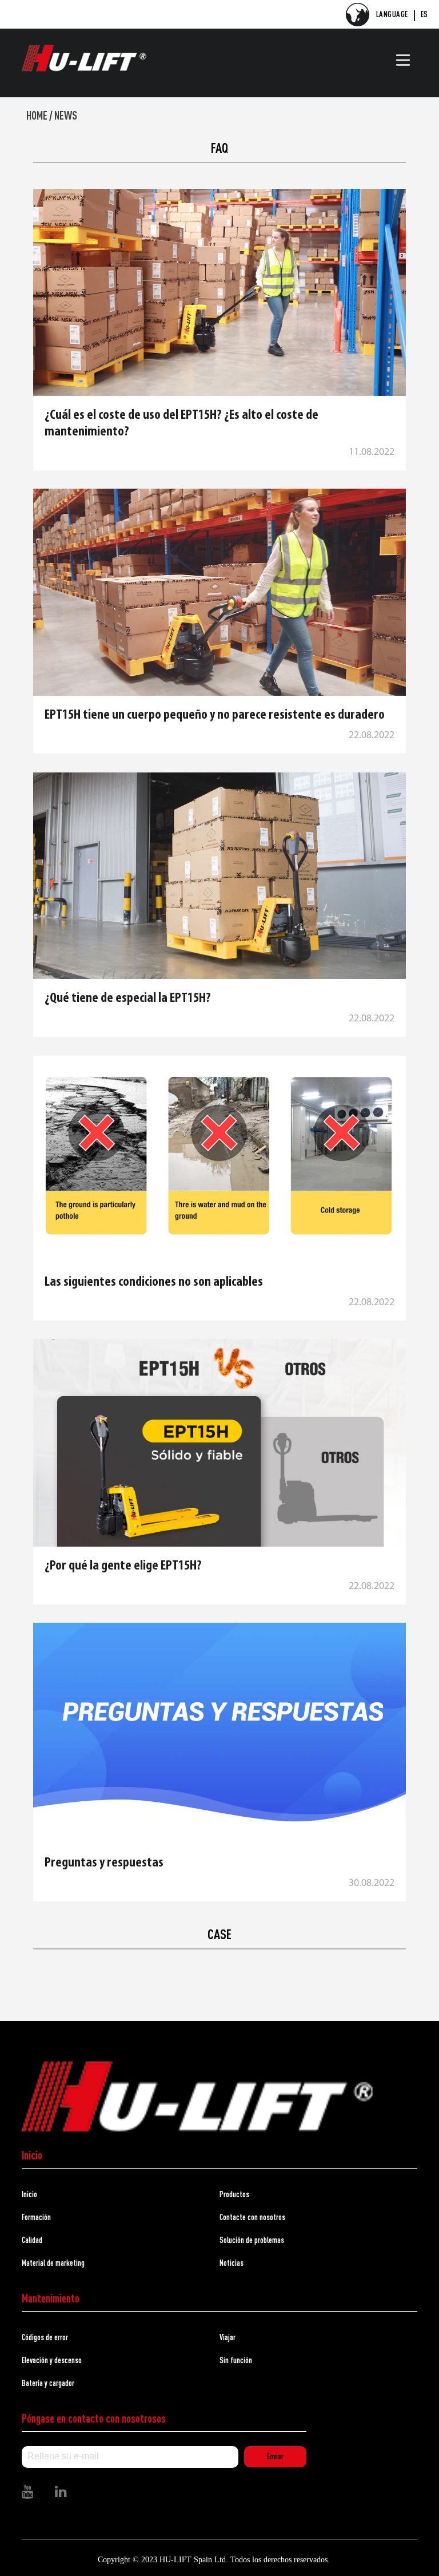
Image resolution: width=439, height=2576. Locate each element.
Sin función (236, 2360)
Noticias (232, 2263)
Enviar (275, 2456)
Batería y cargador (48, 2383)
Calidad (32, 2240)
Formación (36, 2217)
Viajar (228, 2337)
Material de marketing (53, 2263)
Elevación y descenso (52, 2360)
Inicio (29, 2194)
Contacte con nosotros (252, 2217)
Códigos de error (45, 2337)
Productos (234, 2194)
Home (37, 115)
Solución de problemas (252, 2240)
